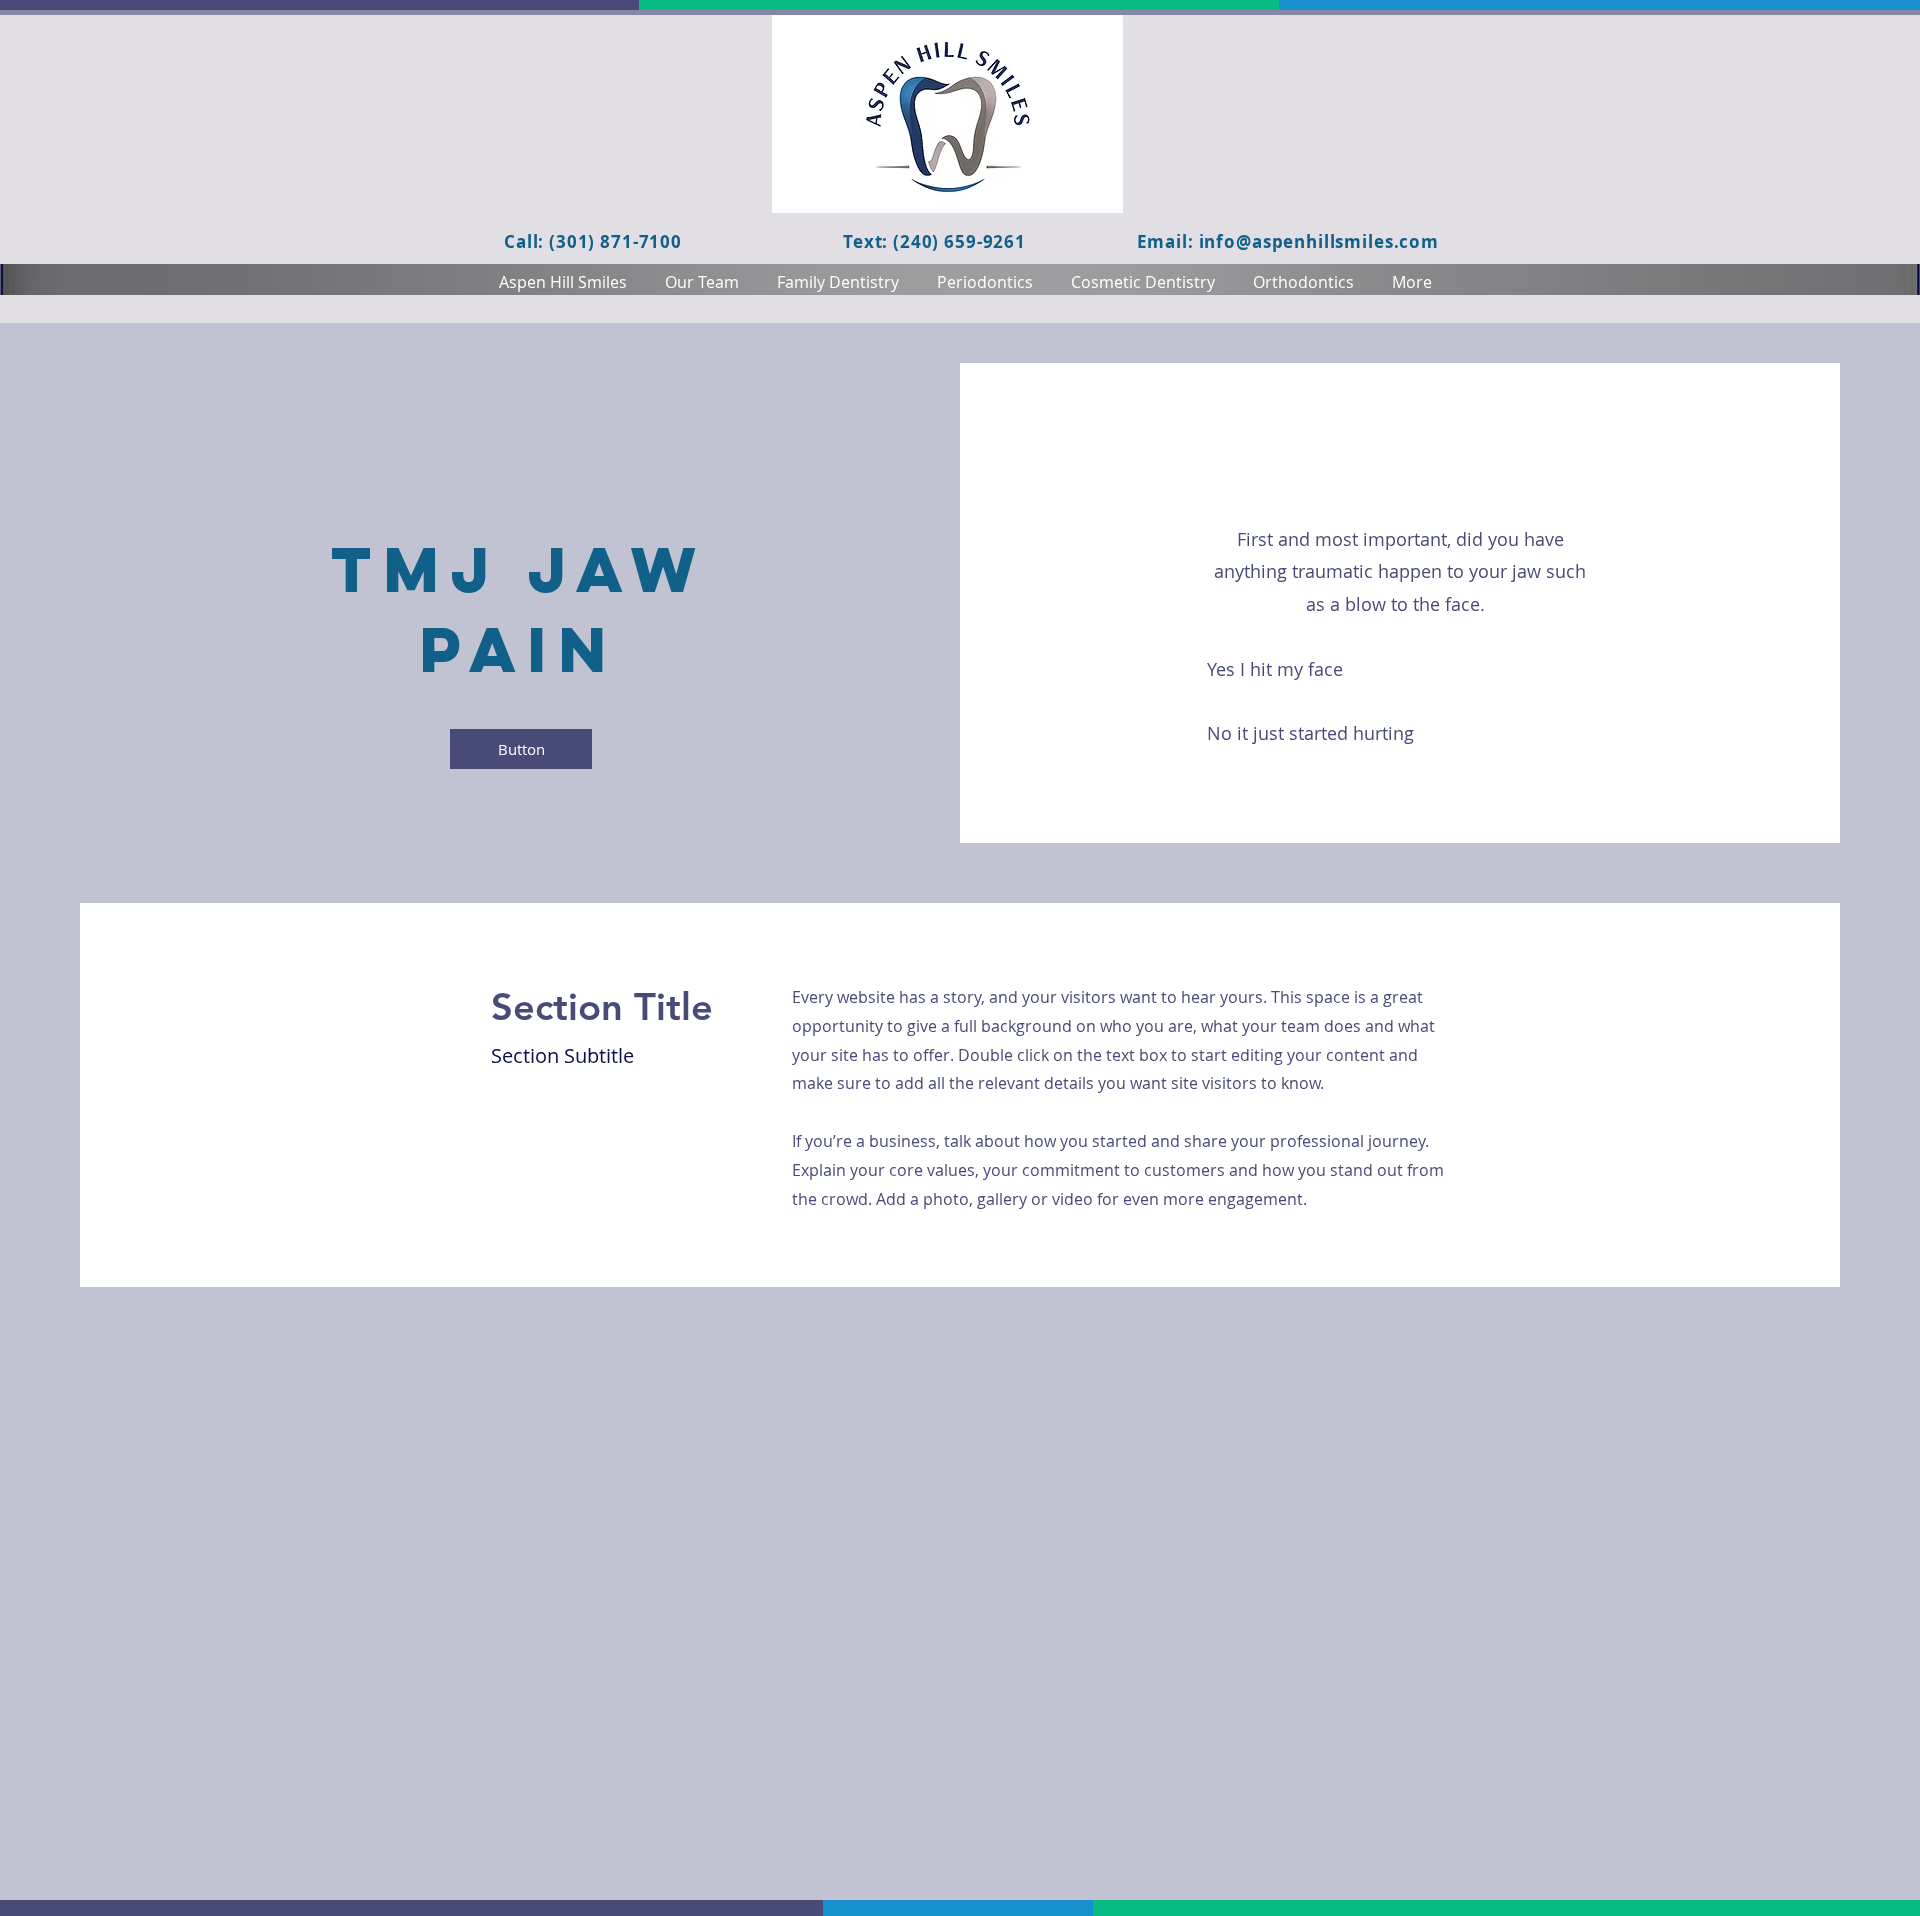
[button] (521, 749)
